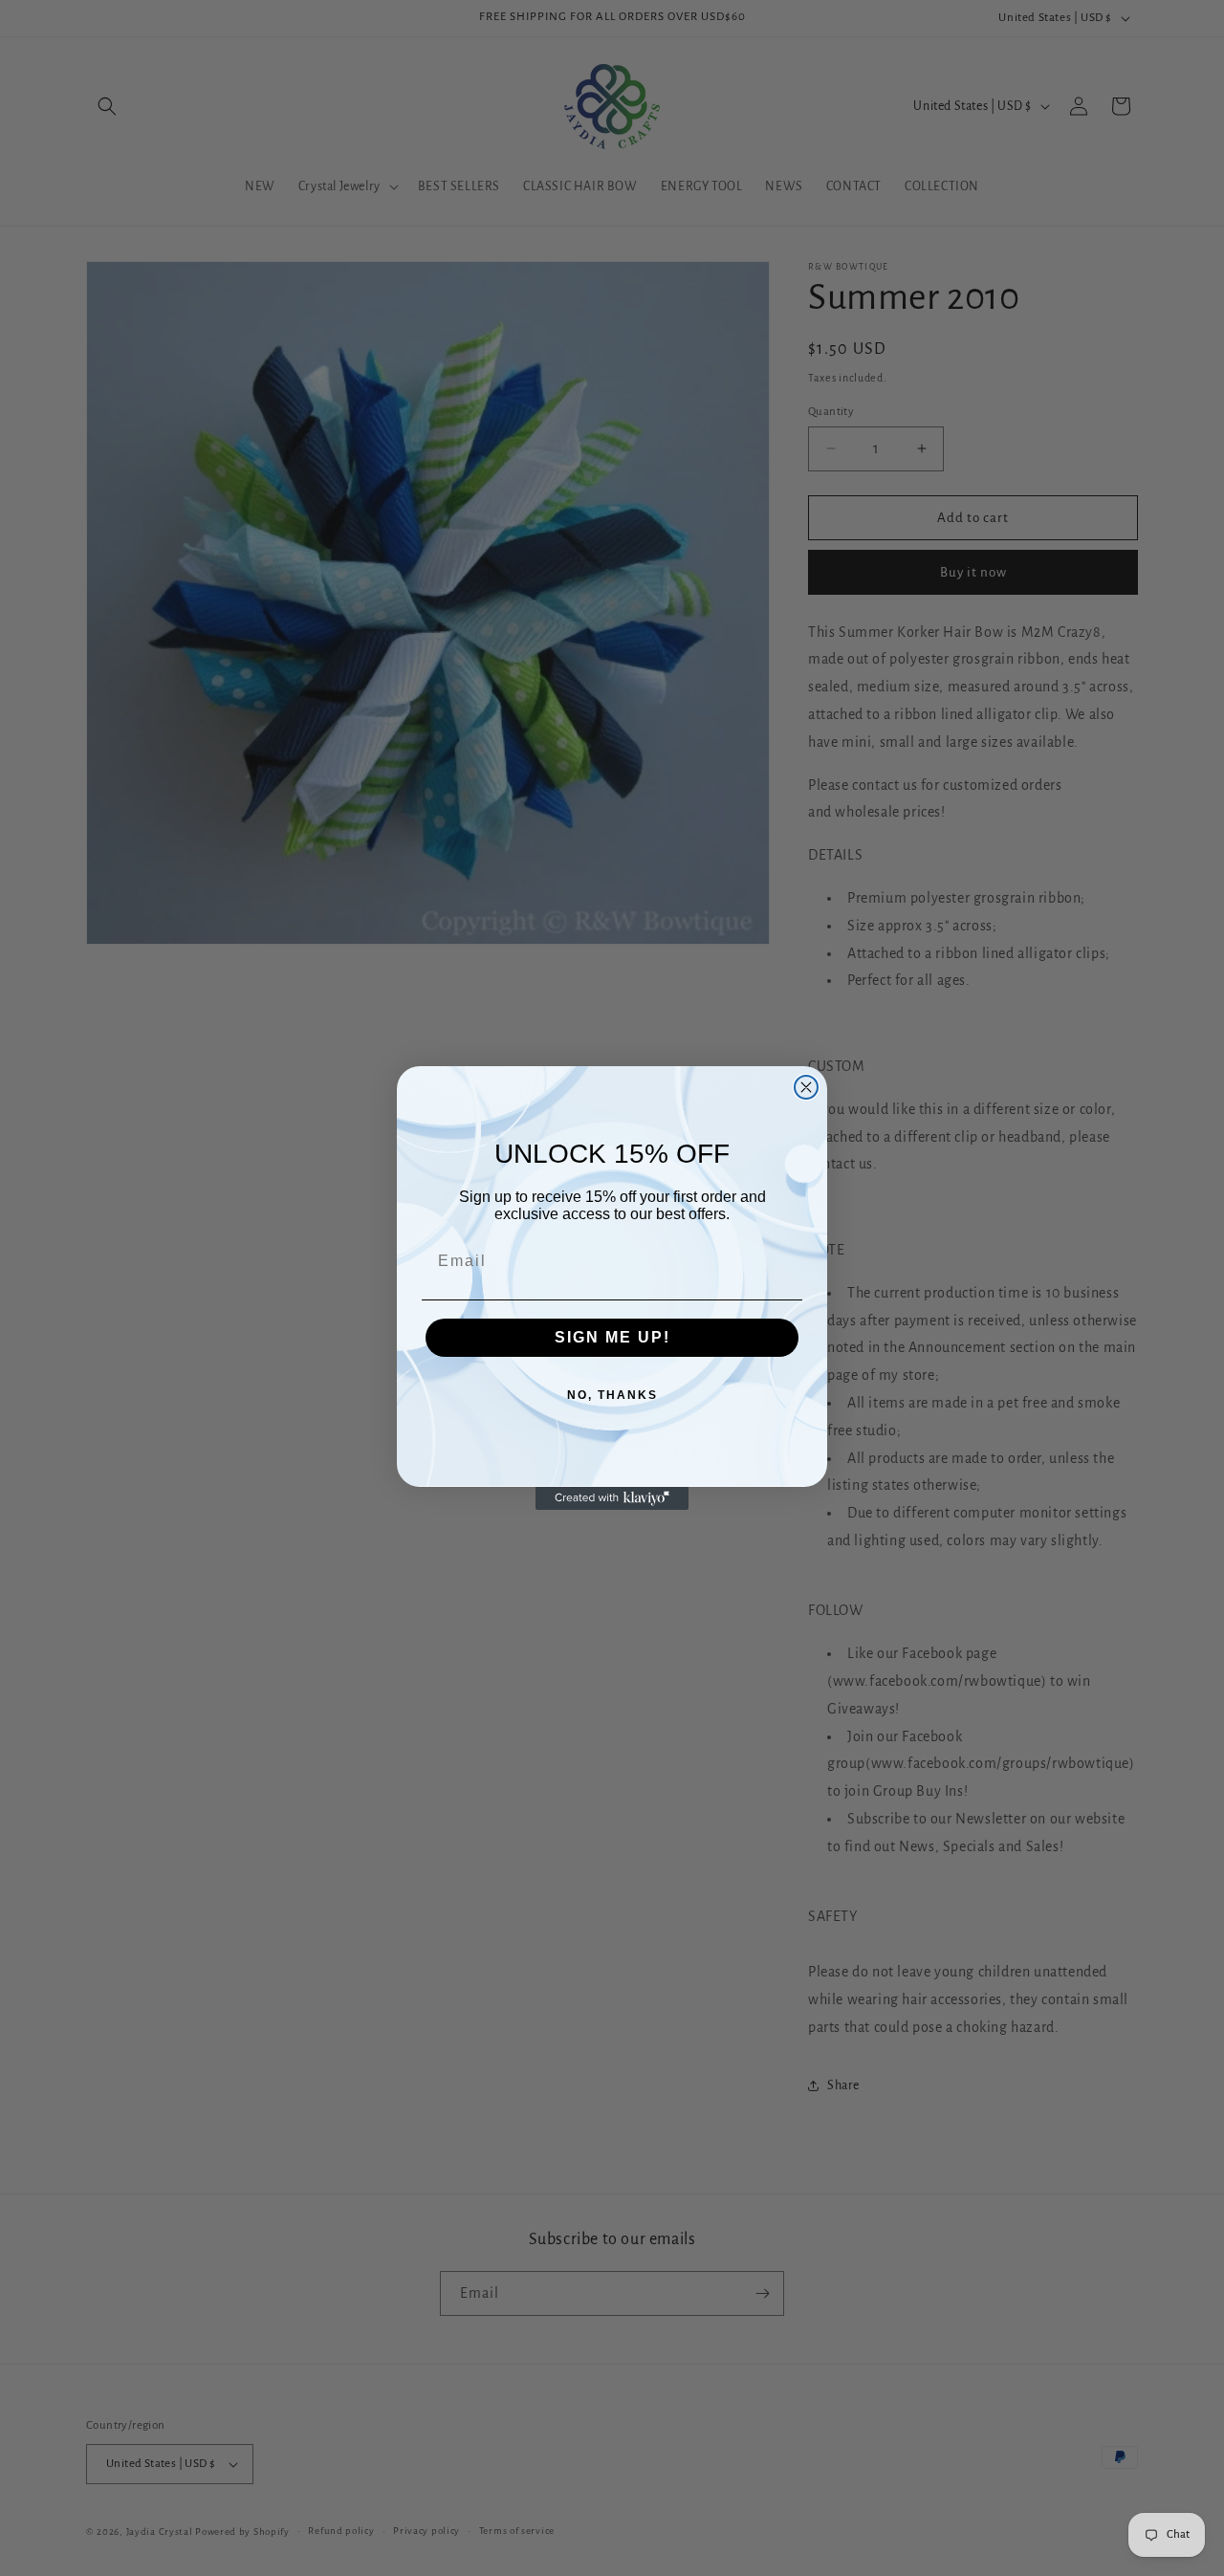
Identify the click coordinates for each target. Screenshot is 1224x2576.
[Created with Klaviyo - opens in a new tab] (612, 1498)
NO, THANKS (612, 1395)
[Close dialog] (806, 1087)
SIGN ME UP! (612, 1337)
